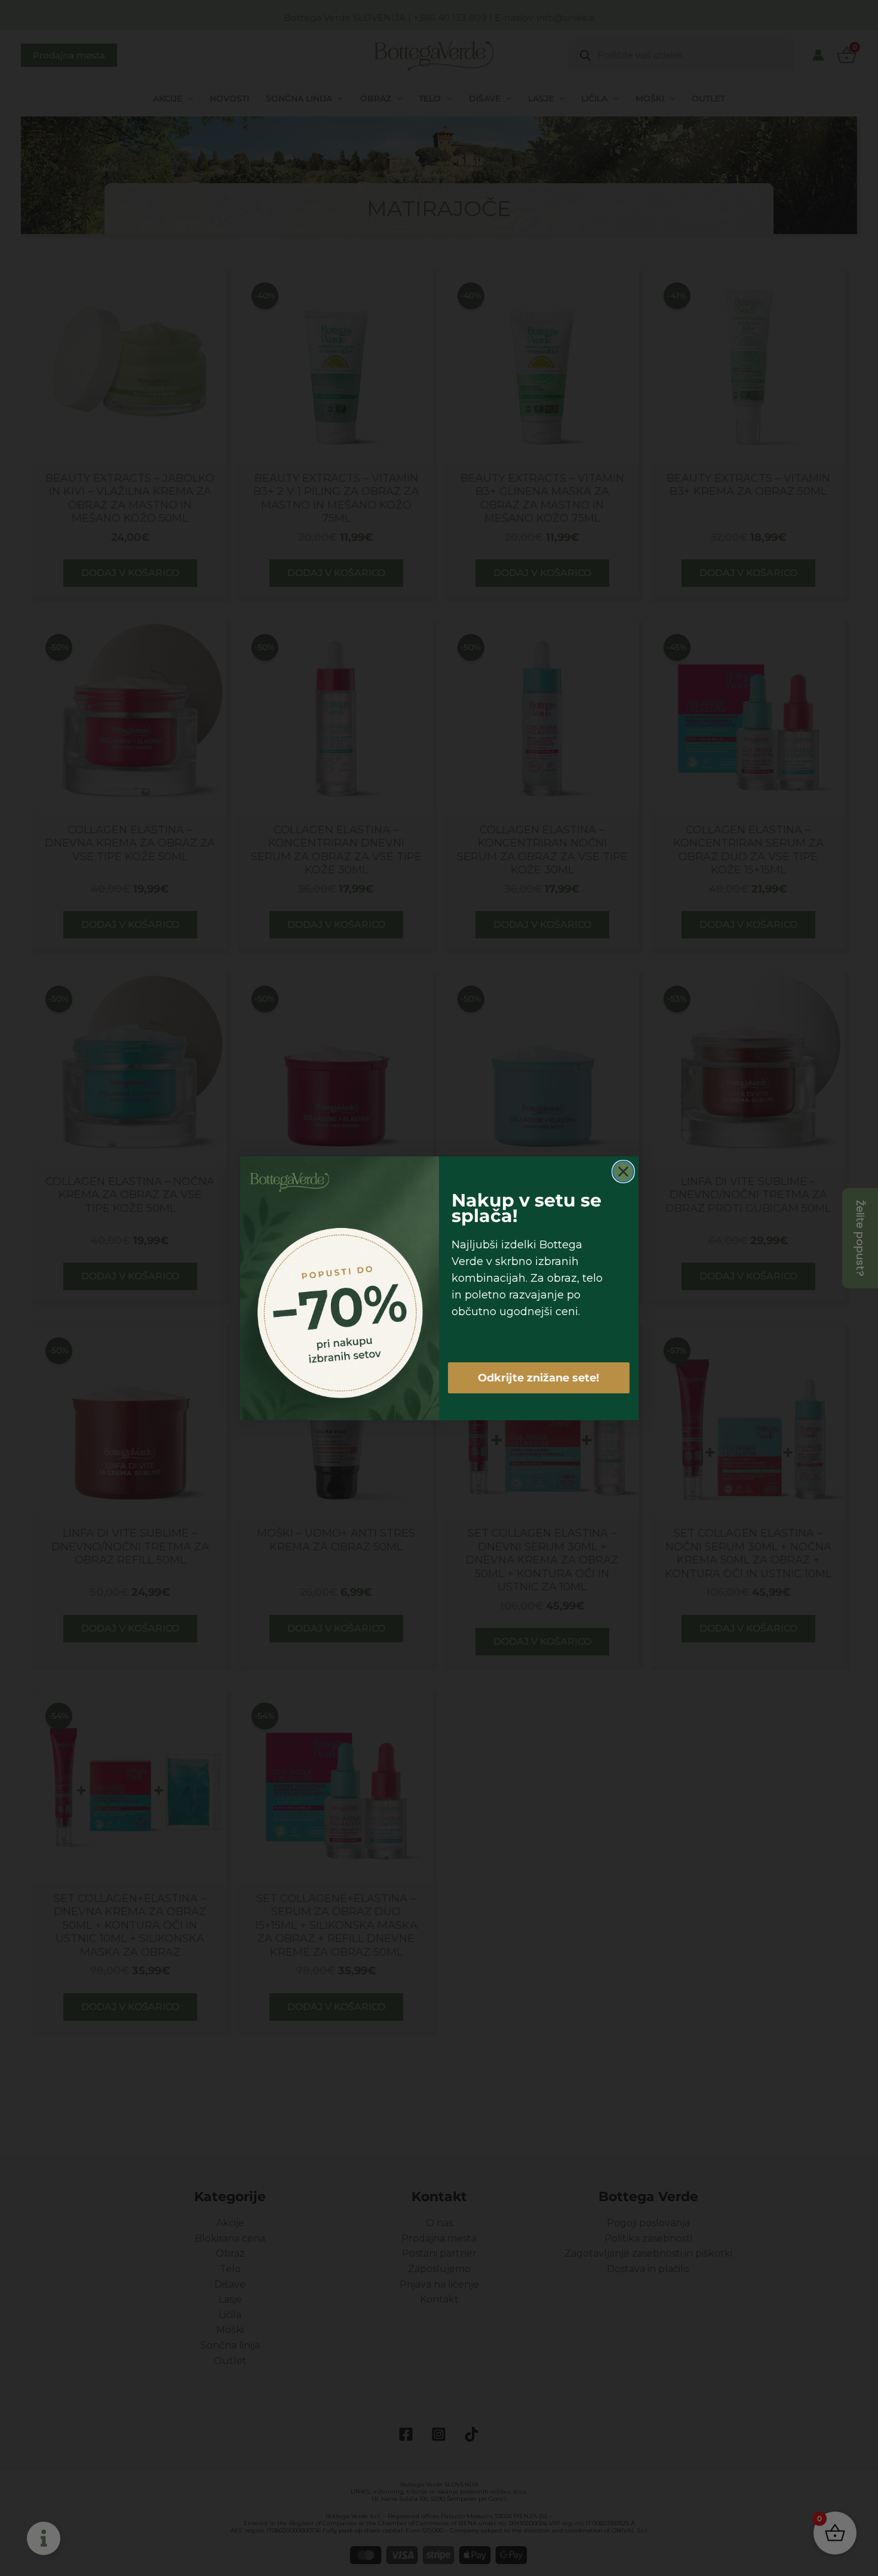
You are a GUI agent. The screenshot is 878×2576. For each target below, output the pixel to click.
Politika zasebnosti (453, 1356)
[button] (578, 1220)
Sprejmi (365, 1328)
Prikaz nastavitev (513, 1328)
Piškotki (401, 1356)
